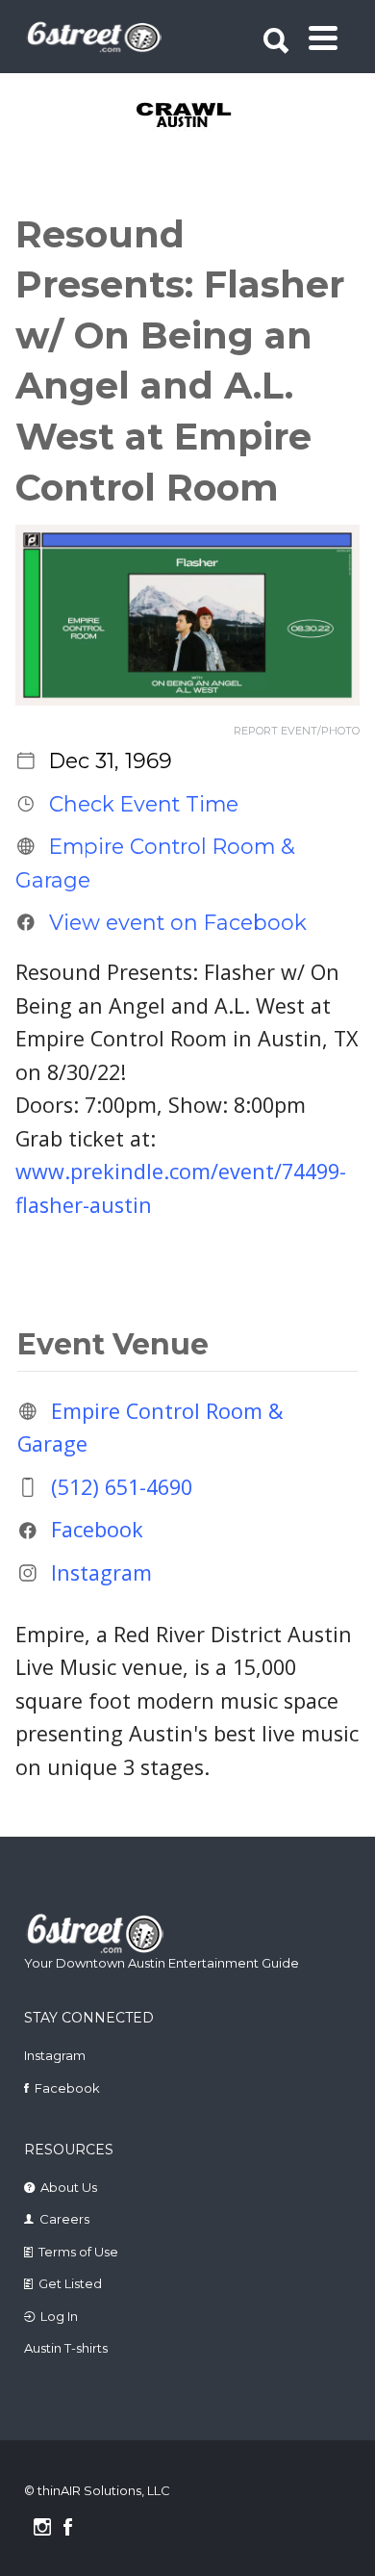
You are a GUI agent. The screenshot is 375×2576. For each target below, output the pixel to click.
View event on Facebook (178, 922)
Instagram (101, 1572)
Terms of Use (78, 2252)
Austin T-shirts (66, 2348)
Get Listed (70, 2283)
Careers (64, 2219)
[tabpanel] (190, 116)
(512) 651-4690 (122, 1487)
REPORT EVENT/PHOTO (297, 731)
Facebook (97, 1529)
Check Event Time (144, 804)
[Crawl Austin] (190, 116)
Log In (59, 2316)
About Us (69, 2187)
